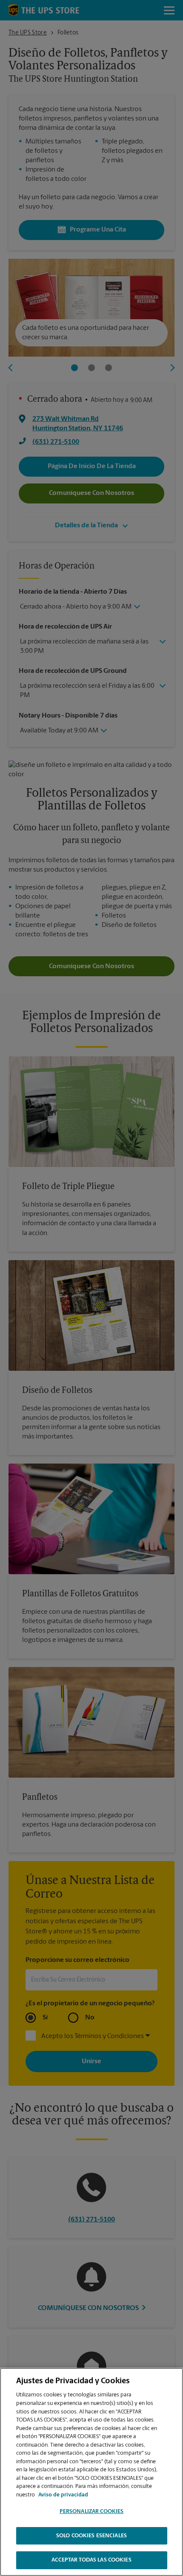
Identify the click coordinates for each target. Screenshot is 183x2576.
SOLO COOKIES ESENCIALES (91, 2536)
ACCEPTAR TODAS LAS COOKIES (91, 2560)
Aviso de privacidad (63, 2495)
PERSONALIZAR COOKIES (92, 2512)
